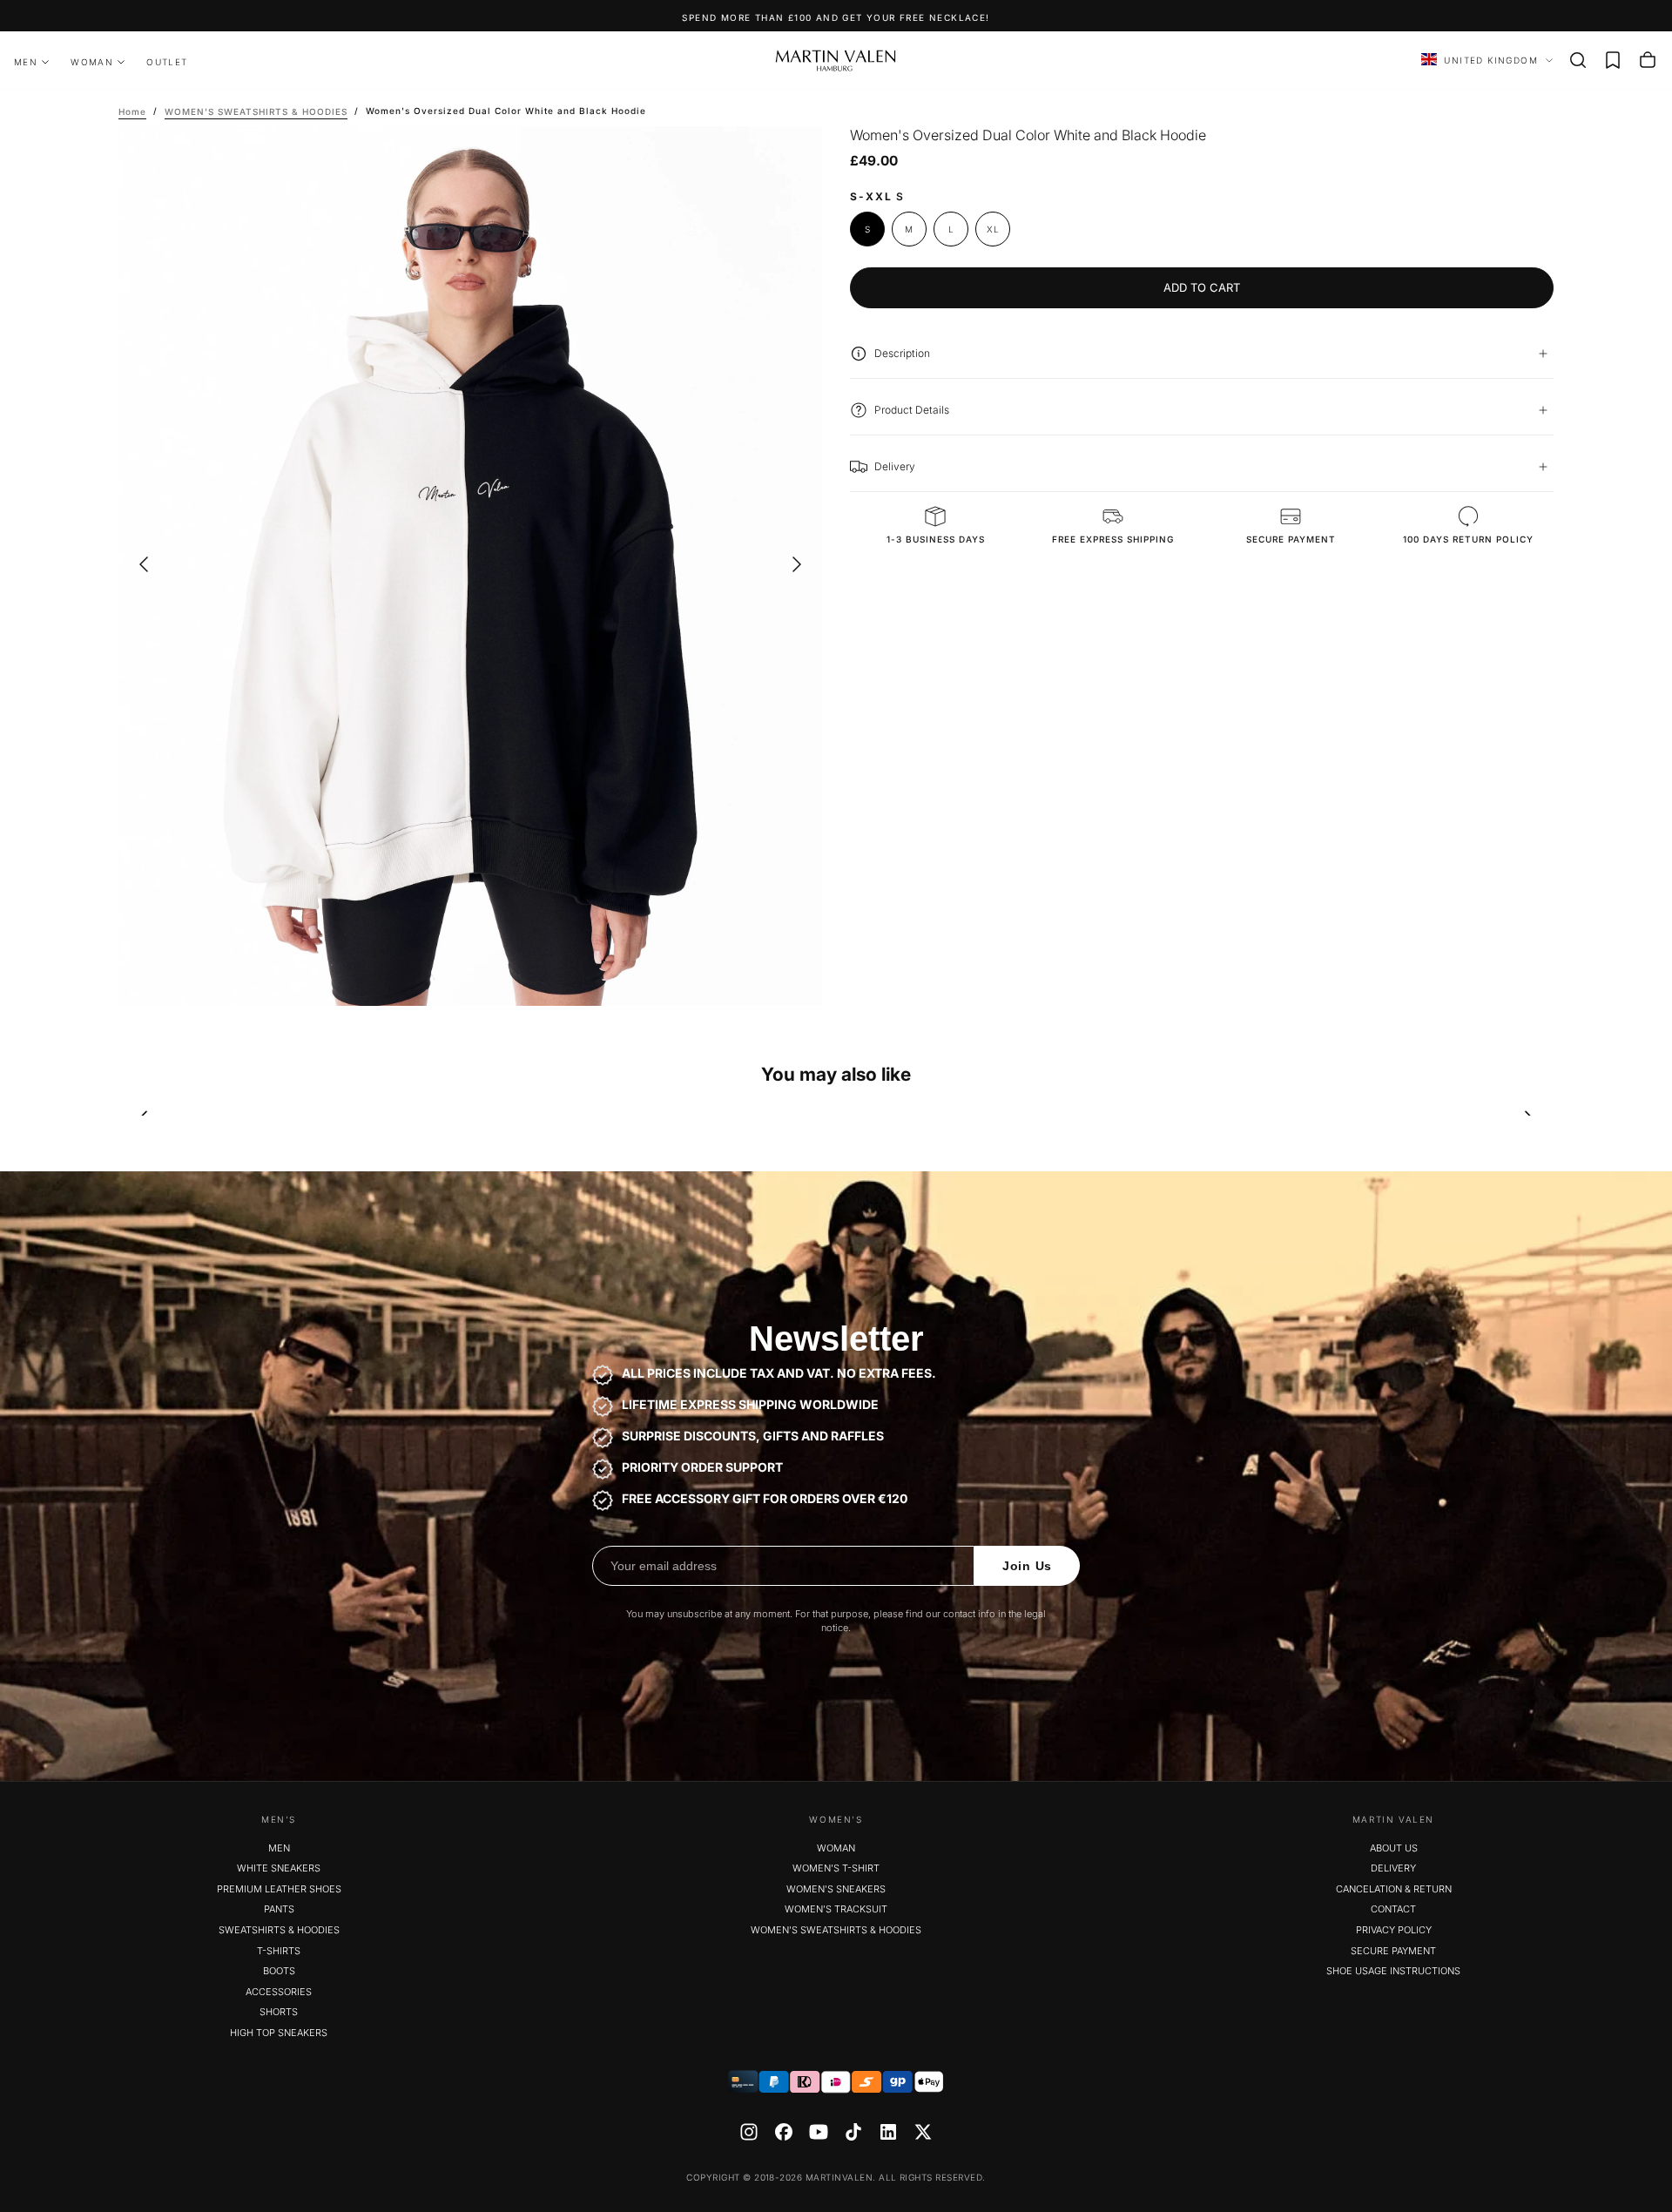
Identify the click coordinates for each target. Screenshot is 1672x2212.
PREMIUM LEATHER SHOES (279, 1889)
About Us (1394, 1848)
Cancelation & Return (1394, 1889)
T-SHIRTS (279, 1951)
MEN (26, 62)
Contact (1393, 1909)
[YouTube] (819, 2132)
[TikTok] (853, 2132)
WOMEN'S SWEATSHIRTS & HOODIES (836, 1930)
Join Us (1027, 1566)
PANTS (279, 1909)
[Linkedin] (888, 2132)
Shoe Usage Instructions (1393, 1971)
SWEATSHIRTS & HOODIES (279, 1930)
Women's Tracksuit (836, 1909)
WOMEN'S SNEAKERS (836, 1889)
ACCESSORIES (279, 1992)
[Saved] (1613, 60)
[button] (1578, 60)
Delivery (1393, 1868)
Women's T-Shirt (836, 1868)
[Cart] (1648, 60)
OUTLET (167, 62)
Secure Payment (1393, 1951)
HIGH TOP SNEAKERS (279, 2033)
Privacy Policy (1394, 1930)
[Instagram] (749, 2132)
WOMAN (92, 62)
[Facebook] (784, 2132)
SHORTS (279, 2012)
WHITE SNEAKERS (279, 1868)
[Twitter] (923, 2132)
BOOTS (279, 1971)
